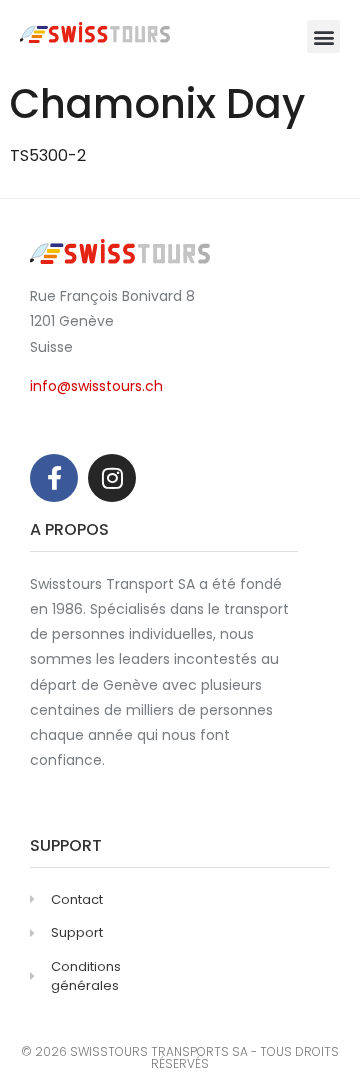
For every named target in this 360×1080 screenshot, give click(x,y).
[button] (323, 36)
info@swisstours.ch (96, 386)
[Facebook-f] (54, 478)
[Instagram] (112, 478)
